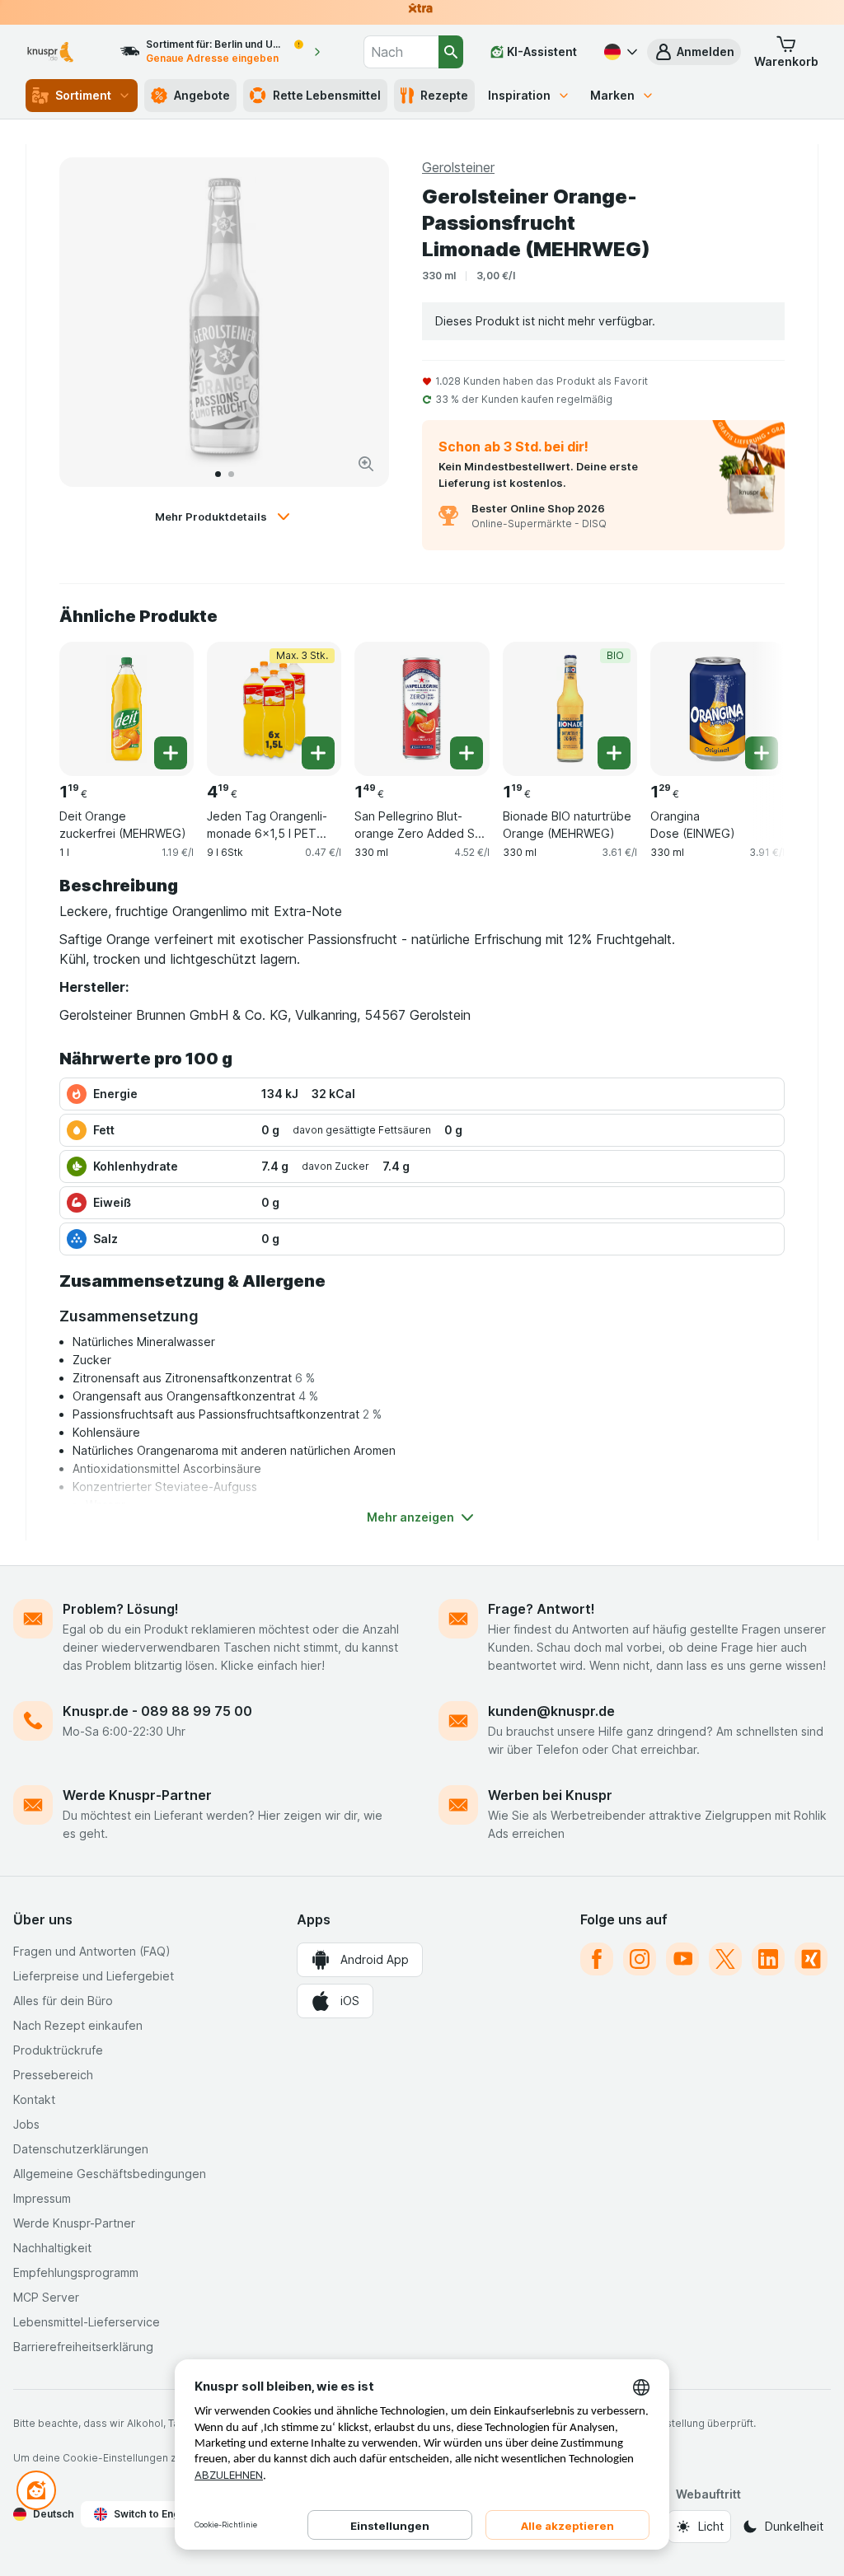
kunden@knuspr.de (551, 1711)
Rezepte (444, 95)
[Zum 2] (231, 474)
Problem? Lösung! (121, 1609)
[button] (694, 52)
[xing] (811, 1959)
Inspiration (519, 95)
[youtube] (682, 1959)
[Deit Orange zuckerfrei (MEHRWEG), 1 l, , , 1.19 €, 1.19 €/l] (127, 709)
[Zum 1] (218, 474)
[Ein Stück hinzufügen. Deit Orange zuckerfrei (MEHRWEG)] (171, 753)
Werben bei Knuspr (550, 1795)
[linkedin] (768, 1959)
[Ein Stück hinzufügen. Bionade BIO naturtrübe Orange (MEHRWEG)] (614, 753)
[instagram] (640, 1959)
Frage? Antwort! (542, 1609)
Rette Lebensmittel (327, 95)
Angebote (202, 95)
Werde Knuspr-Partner (137, 1795)
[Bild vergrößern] (366, 464)
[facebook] (597, 1959)
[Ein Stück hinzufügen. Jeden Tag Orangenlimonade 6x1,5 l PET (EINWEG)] (318, 753)
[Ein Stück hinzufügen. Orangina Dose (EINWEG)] (762, 753)
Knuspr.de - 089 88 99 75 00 (157, 1711)
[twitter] (725, 1959)
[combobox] (401, 52)
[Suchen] (451, 52)
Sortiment (83, 95)
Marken (612, 95)
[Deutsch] (619, 52)
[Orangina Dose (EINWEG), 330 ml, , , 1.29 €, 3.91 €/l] (717, 709)
